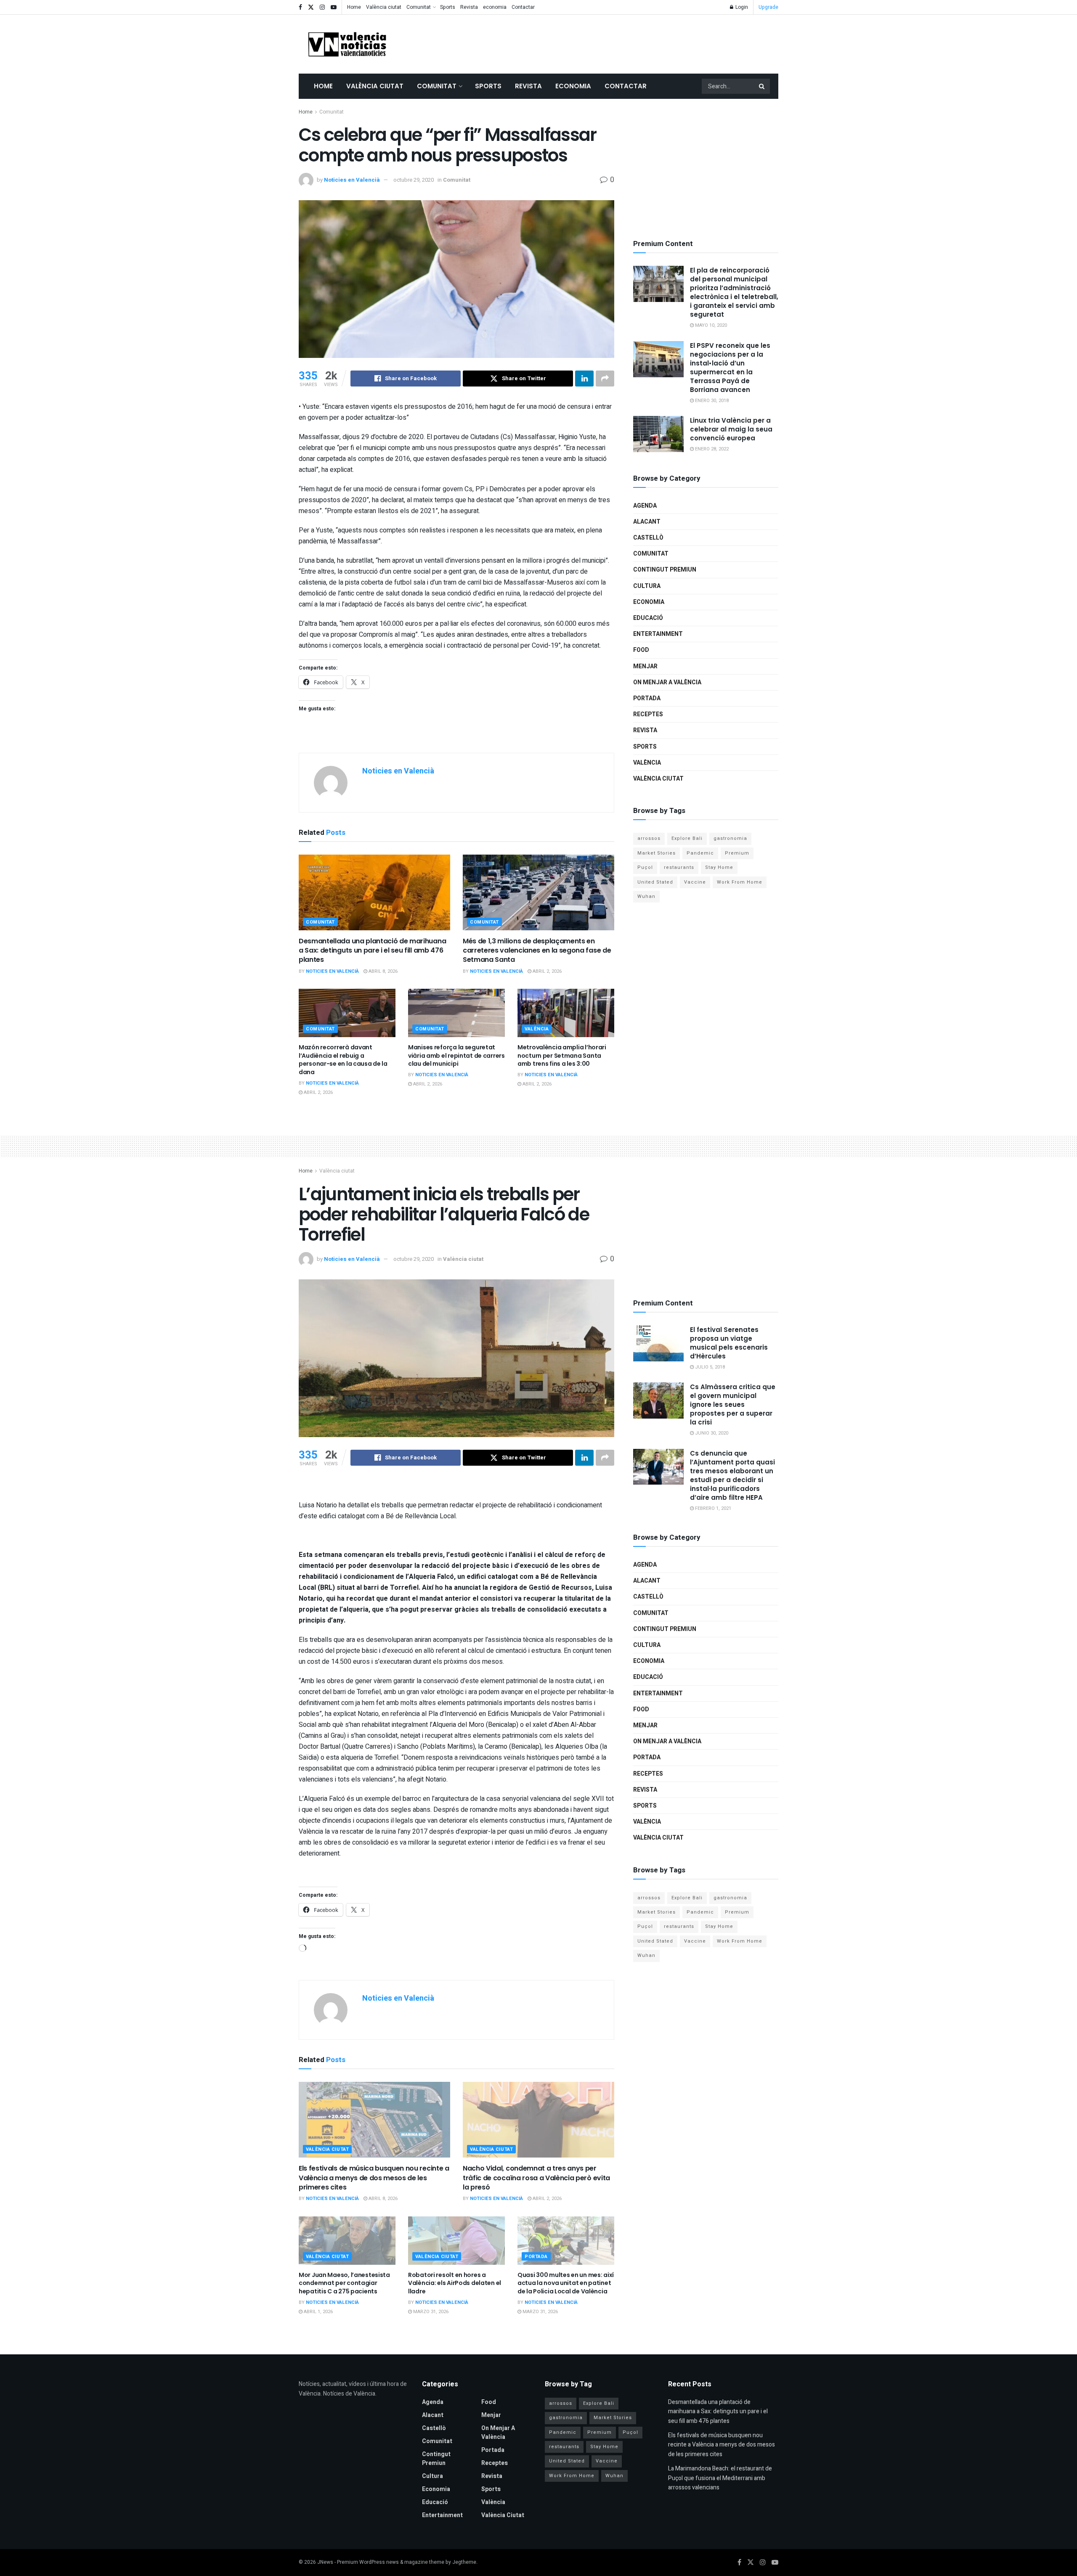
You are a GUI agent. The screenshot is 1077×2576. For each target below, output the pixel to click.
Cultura (647, 586)
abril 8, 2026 (382, 971)
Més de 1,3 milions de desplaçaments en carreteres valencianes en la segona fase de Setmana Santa (537, 950)
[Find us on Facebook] (300, 7)
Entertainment (658, 634)
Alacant (647, 522)
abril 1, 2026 (318, 2312)
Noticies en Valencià (352, 180)
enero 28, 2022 (711, 449)
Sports (448, 7)
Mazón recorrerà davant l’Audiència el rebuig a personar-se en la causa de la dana (343, 1060)
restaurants (679, 867)
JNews (325, 2562)
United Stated (655, 882)
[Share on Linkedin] (584, 379)
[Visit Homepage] (347, 44)
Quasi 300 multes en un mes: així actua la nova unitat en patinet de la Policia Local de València (566, 2283)
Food (641, 650)
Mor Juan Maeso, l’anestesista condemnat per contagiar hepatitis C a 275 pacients (344, 2283)
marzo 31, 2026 (430, 2312)
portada (647, 698)
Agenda (645, 506)
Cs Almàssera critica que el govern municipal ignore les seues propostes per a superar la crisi (733, 1404)
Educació (648, 618)
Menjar (645, 666)
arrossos (649, 838)
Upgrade (768, 7)
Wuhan (646, 896)
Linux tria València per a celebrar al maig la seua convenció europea (731, 429)
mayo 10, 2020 (710, 325)
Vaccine (695, 882)
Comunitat (419, 7)
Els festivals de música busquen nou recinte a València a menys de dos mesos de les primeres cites (374, 2178)
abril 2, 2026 (546, 971)
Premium (737, 853)
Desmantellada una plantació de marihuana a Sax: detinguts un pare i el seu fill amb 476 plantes (372, 950)
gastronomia (730, 838)
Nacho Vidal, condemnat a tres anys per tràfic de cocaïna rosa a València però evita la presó (536, 2178)
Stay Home (719, 867)
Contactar (523, 7)
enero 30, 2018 (711, 401)
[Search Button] (762, 86)
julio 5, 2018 (709, 1367)
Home (354, 7)
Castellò (648, 538)
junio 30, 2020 (711, 1433)
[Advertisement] (625, 42)
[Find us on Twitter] (311, 7)
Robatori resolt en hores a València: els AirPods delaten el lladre (455, 2283)
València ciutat (384, 7)
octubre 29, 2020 (414, 180)
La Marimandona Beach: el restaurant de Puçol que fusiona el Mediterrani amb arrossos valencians (720, 2478)
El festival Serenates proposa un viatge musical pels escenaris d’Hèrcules (729, 1343)
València (537, 1029)
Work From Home (740, 882)
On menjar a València (667, 682)
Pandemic (700, 853)
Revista (469, 7)
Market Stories (657, 853)
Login (741, 7)
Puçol (645, 867)
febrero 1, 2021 (712, 1508)
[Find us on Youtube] (334, 7)
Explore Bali (687, 838)
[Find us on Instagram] (322, 7)
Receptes (648, 714)
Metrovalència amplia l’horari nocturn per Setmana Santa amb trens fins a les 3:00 (562, 1055)
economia (495, 7)
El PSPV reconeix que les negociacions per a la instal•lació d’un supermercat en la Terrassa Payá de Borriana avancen (730, 368)
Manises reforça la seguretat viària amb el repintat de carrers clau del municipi (456, 1055)
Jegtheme (464, 2562)
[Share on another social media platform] (605, 379)
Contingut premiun (665, 570)
